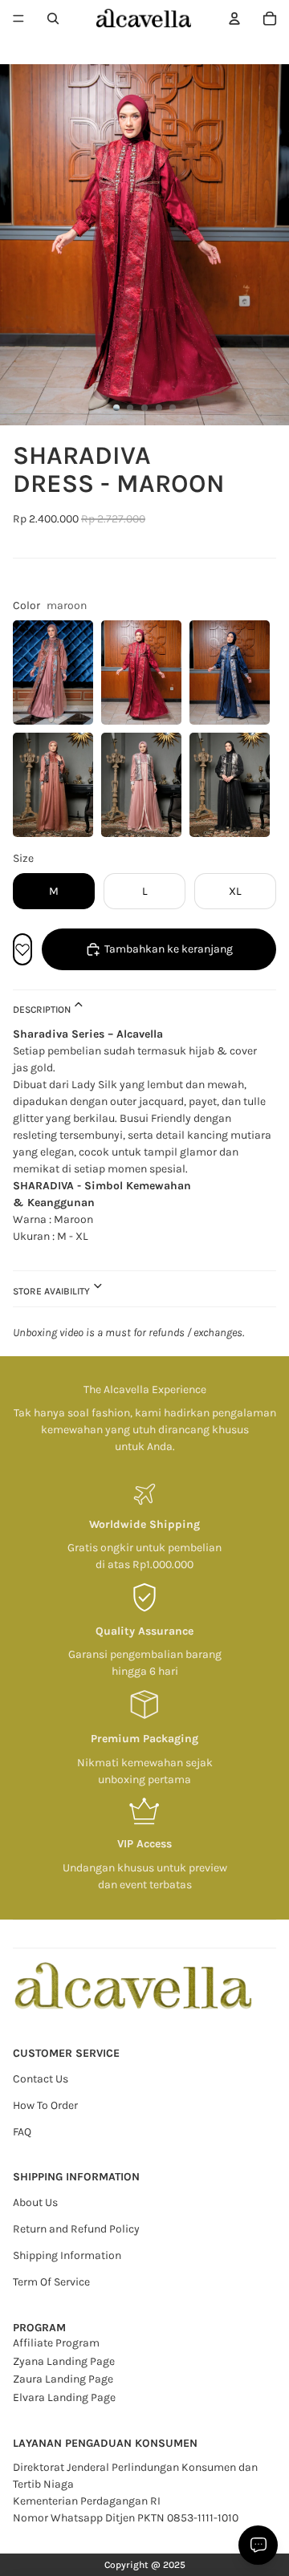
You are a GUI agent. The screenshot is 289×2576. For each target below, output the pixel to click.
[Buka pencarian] (53, 18)
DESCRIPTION (43, 1010)
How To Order (45, 2105)
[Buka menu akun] (234, 18)
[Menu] (18, 18)
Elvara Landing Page (64, 2397)
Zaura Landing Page (63, 2379)
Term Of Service (51, 2282)
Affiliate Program (56, 2343)
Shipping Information (67, 2255)
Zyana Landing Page (64, 2361)
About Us (35, 2202)
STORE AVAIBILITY (53, 1290)
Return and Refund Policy (76, 2229)
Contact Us (41, 2079)
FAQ (22, 2132)
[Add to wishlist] (22, 949)
